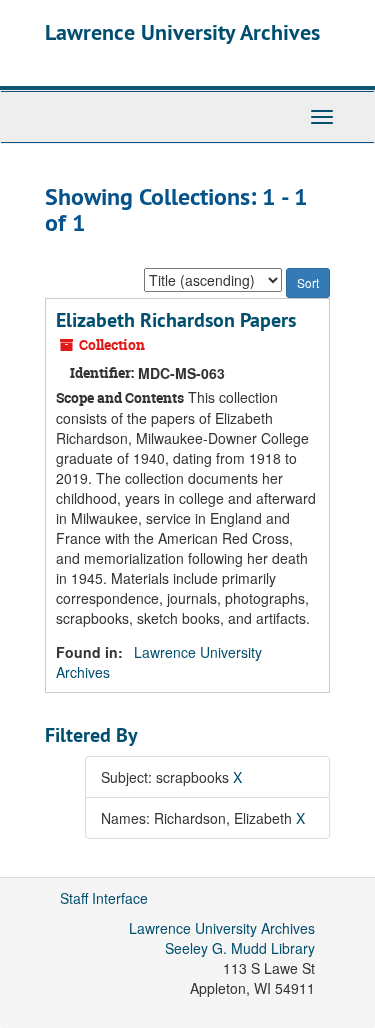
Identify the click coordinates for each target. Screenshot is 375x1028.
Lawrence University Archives (182, 32)
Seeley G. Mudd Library (240, 948)
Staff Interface (104, 898)
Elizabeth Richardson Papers (176, 320)
